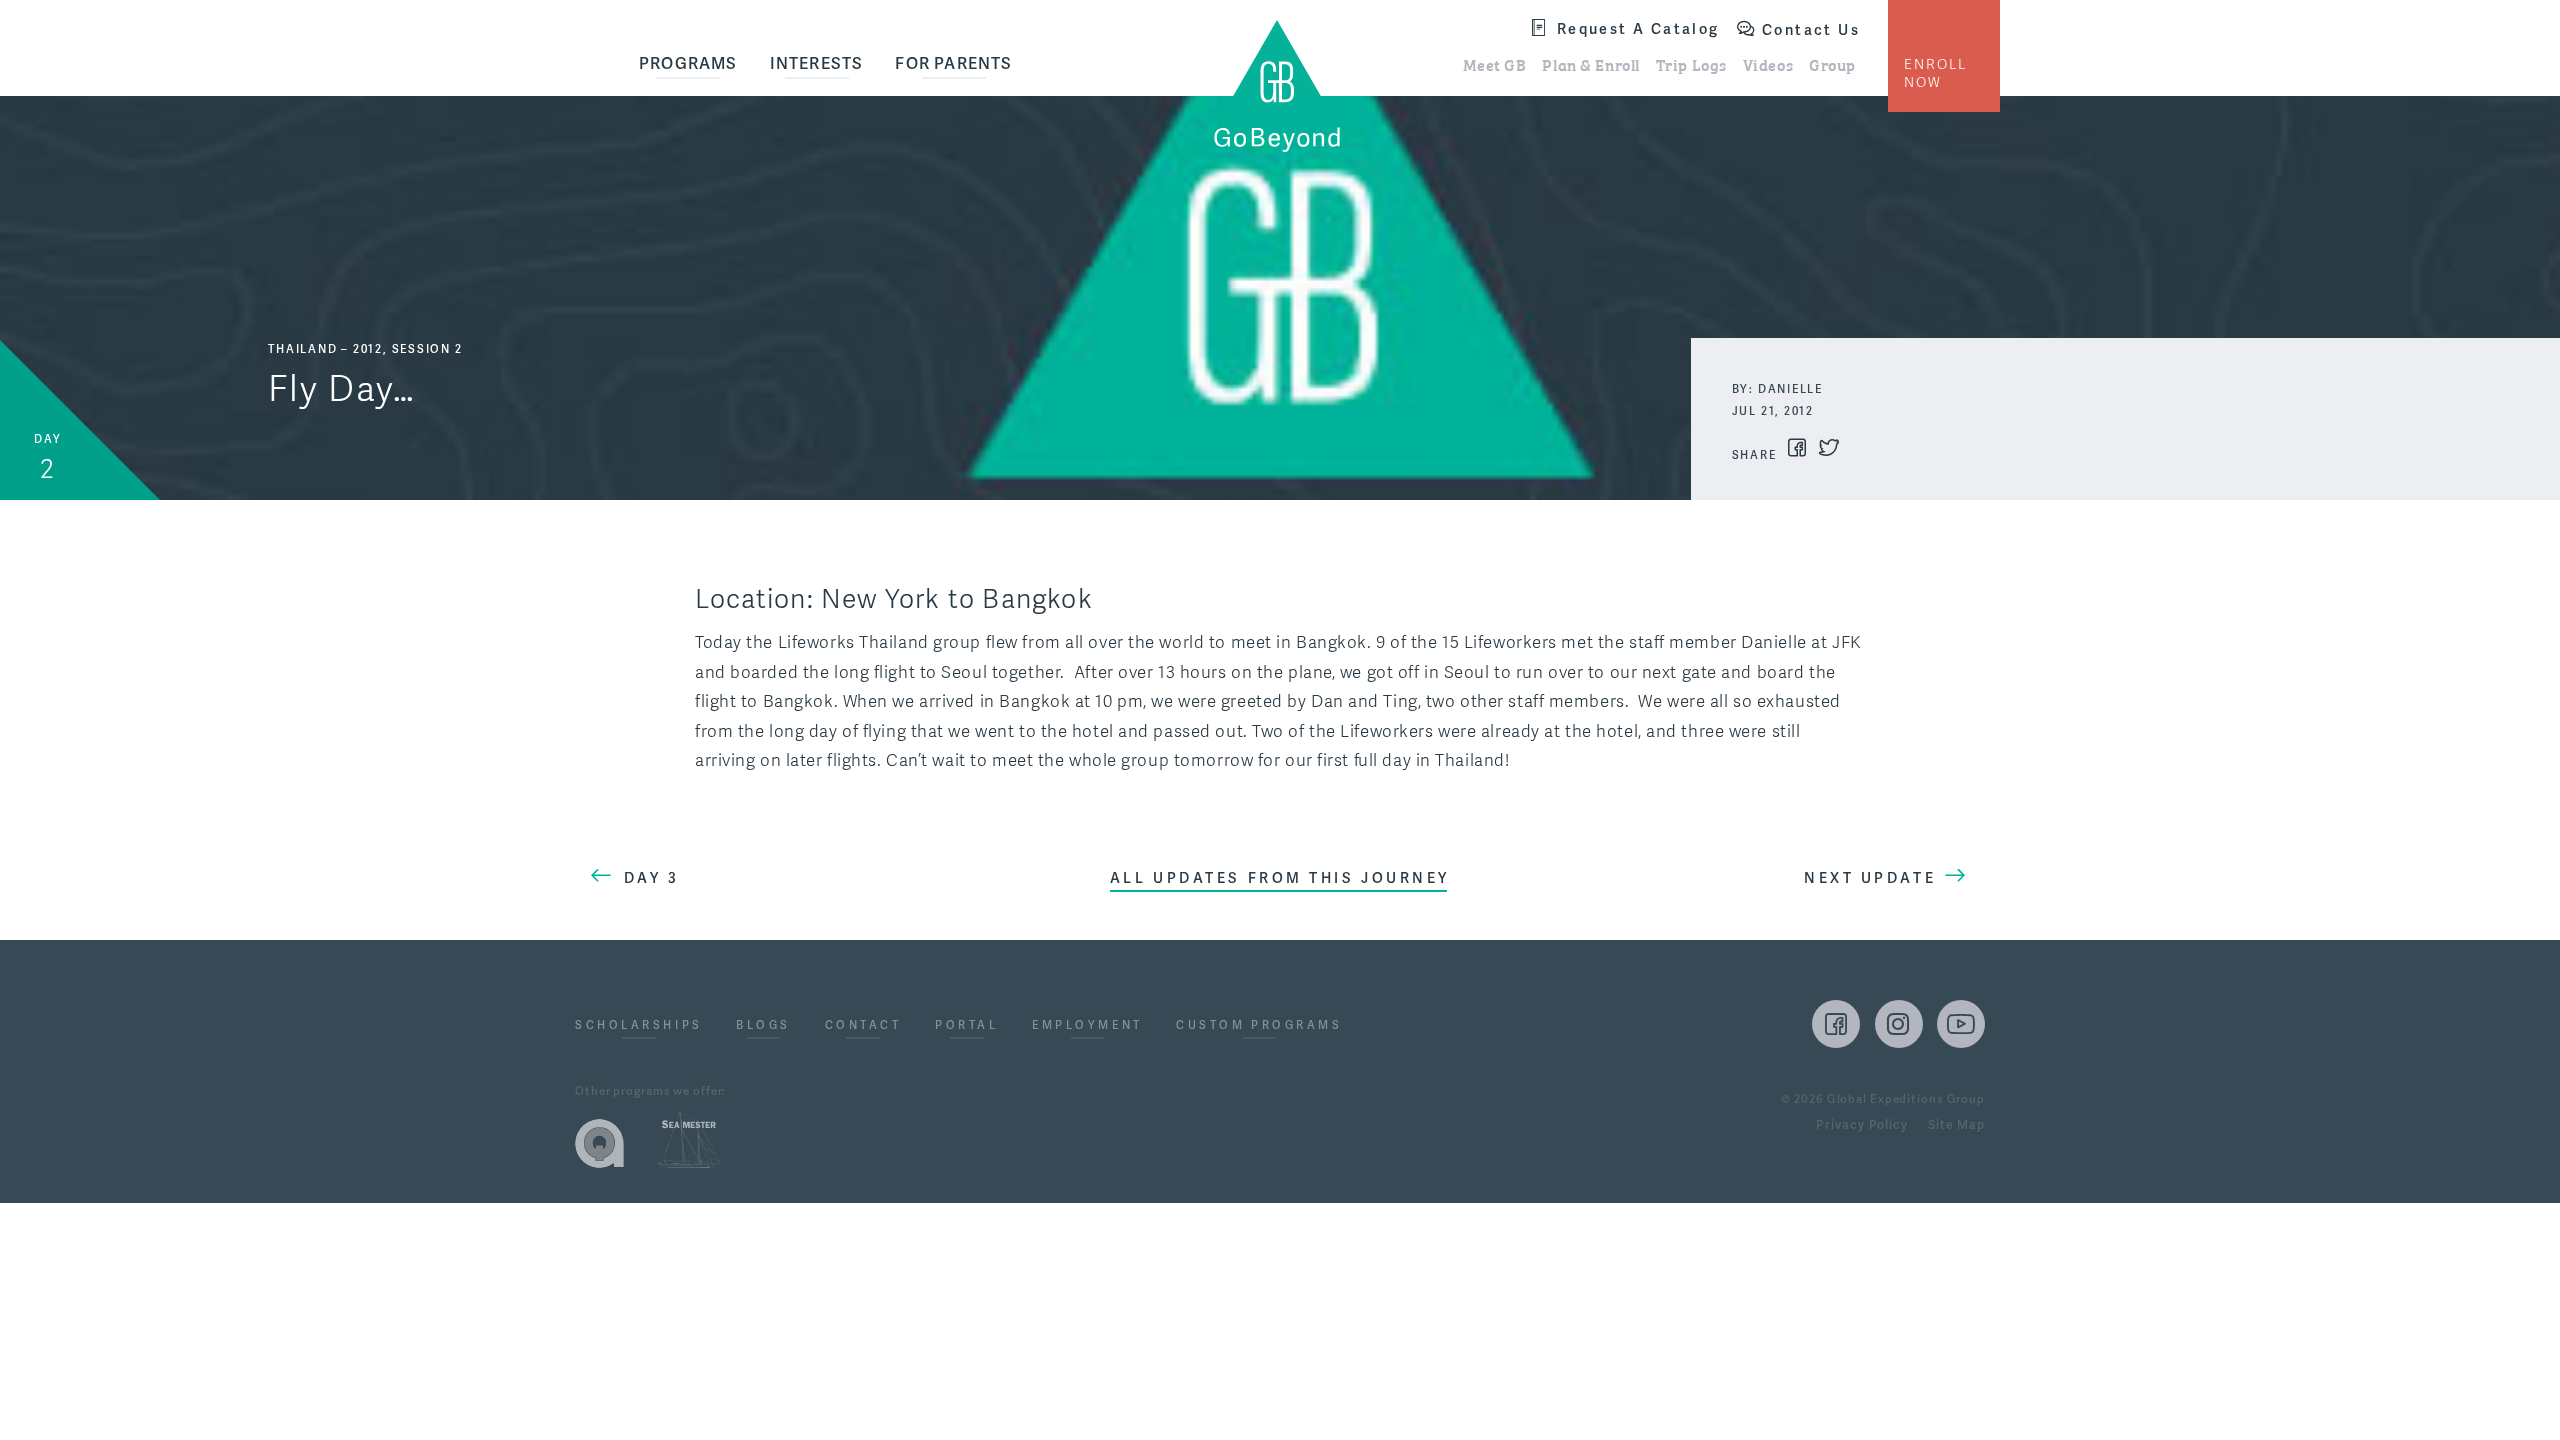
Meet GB (1495, 64)
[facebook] (1836, 1024)
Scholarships (639, 1026)
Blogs (763, 1026)
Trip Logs (1691, 64)
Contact (863, 1026)
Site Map (1956, 1126)
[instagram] (1899, 1024)
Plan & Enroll (1590, 64)
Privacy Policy (1861, 1126)
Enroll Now (1935, 73)
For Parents (953, 63)
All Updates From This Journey (1280, 878)
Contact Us (1811, 30)
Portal (966, 1026)
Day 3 (652, 878)
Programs (688, 63)
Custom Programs (1259, 1026)
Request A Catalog (1638, 28)
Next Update (1870, 878)
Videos (1768, 64)
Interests (817, 63)
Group (1832, 64)
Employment (1087, 1026)
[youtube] (1961, 1024)
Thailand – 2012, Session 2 (365, 349)
